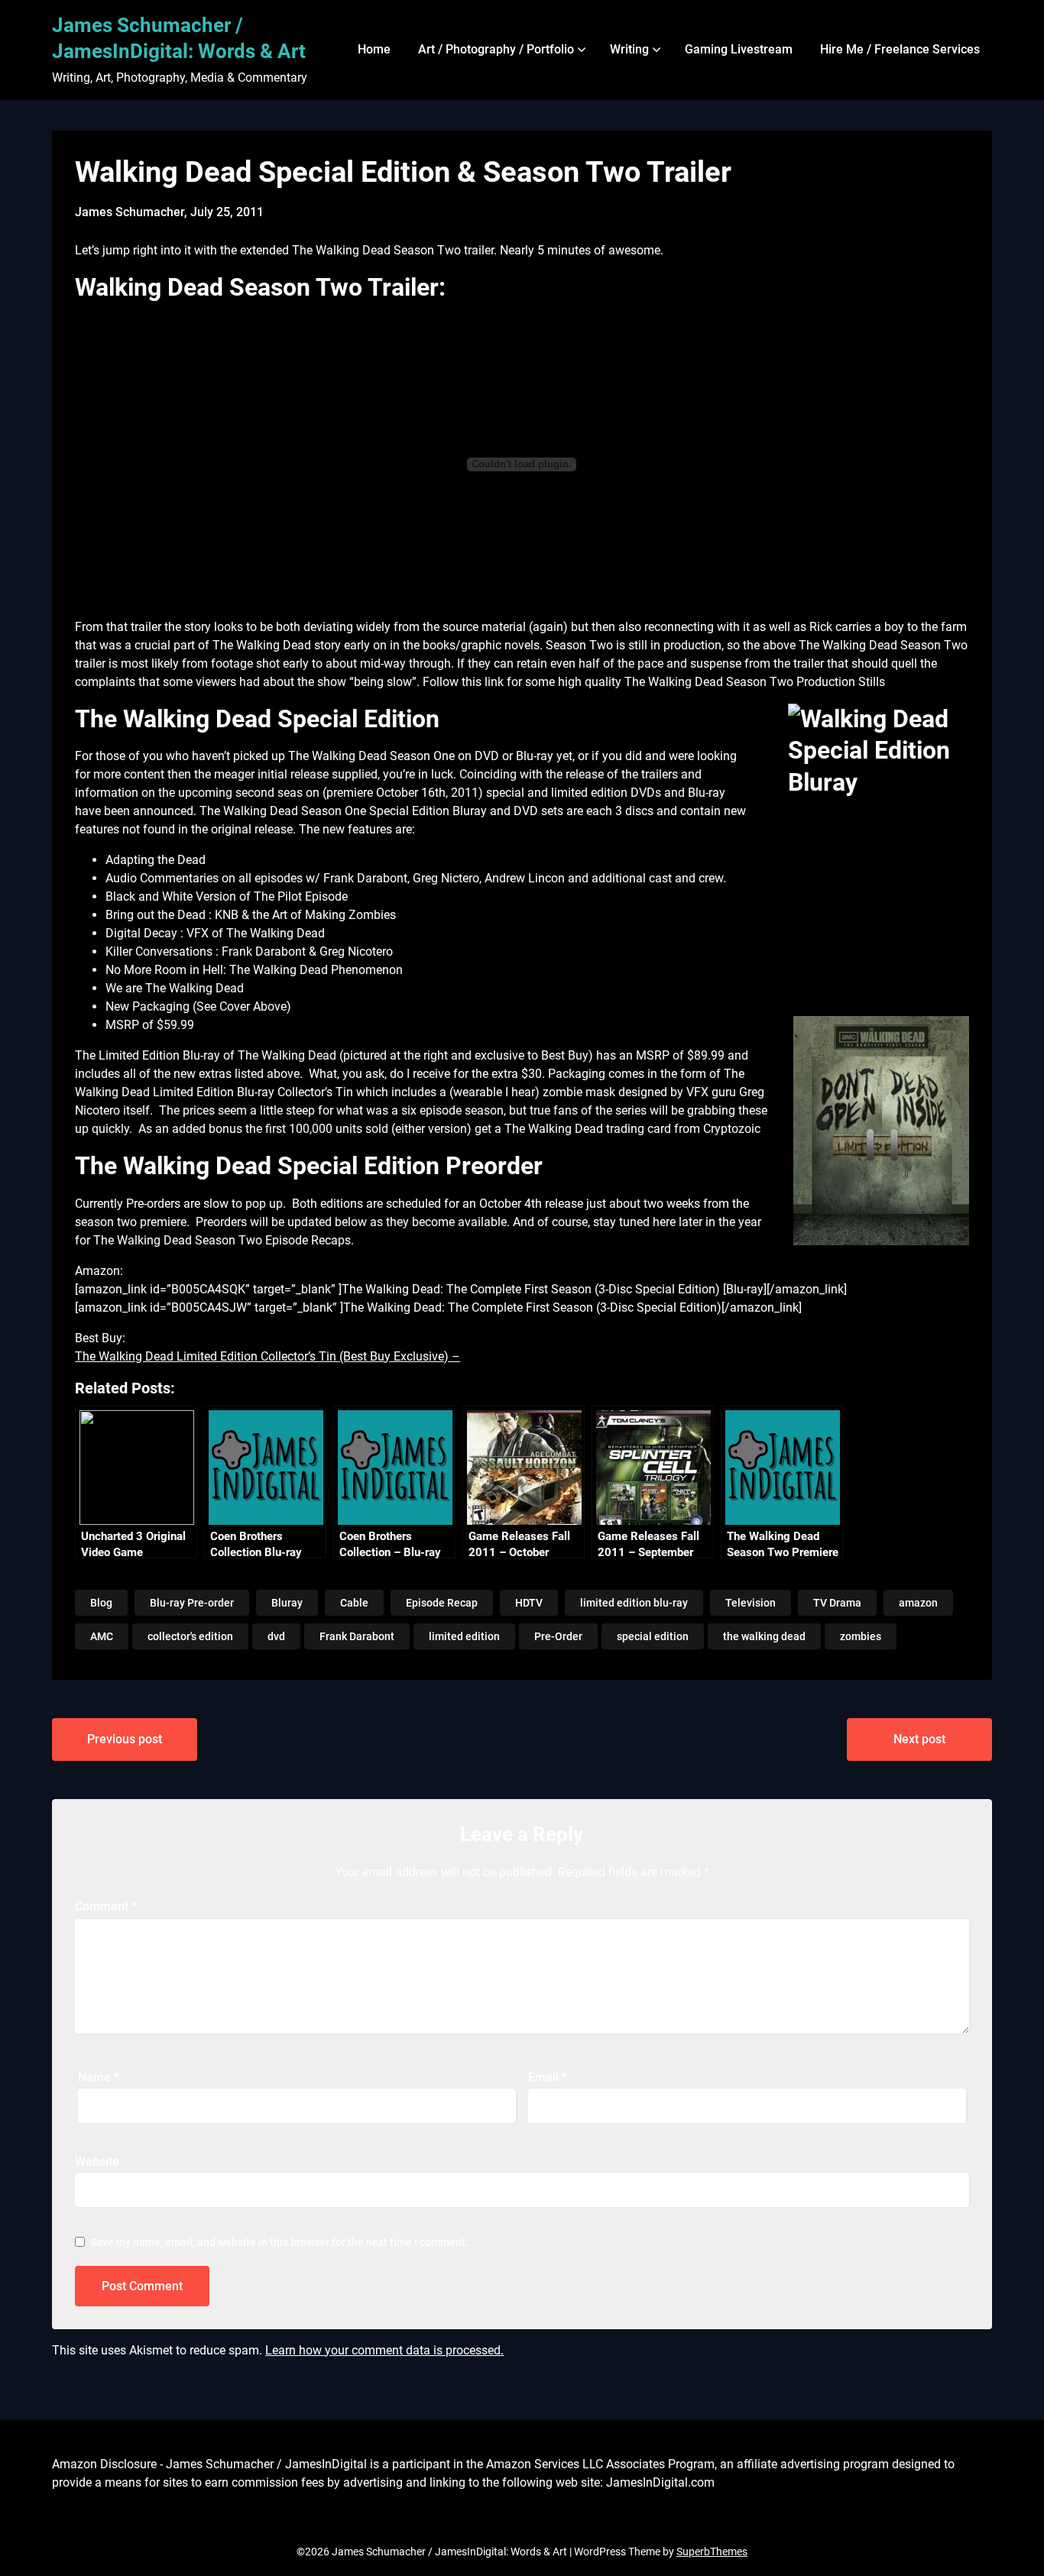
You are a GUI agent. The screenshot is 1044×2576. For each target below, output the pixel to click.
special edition (653, 1636)
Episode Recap (442, 1603)
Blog (101, 1603)
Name (99, 2078)
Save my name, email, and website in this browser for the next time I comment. (279, 2242)
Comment (106, 1906)
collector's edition (190, 1636)
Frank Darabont (357, 1636)
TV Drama (837, 1603)
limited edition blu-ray (634, 1603)
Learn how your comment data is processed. (384, 2350)
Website (97, 2162)
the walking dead (764, 1636)
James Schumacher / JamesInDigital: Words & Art (179, 38)
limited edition (464, 1636)
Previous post (125, 1739)
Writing (629, 49)
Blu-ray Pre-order (192, 1603)
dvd (276, 1636)
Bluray (287, 1603)
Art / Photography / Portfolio (496, 49)
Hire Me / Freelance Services (900, 49)
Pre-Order (558, 1636)
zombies (861, 1636)
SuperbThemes (712, 2552)
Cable (354, 1603)
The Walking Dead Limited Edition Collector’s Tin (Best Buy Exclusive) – (267, 1356)
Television (751, 1603)
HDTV (529, 1603)
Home (374, 49)
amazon (918, 1603)
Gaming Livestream (739, 49)
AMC (102, 1636)
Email (548, 2078)
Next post (919, 1739)
